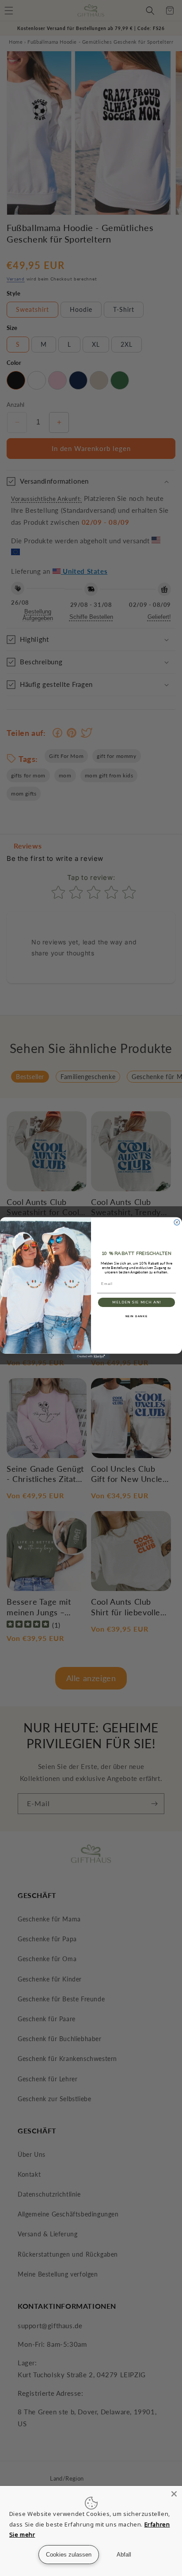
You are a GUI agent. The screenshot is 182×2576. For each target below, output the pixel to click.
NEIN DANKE (137, 1316)
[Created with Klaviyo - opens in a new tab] (91, 1356)
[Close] (174, 2494)
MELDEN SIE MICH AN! (136, 1302)
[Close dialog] (177, 1222)
